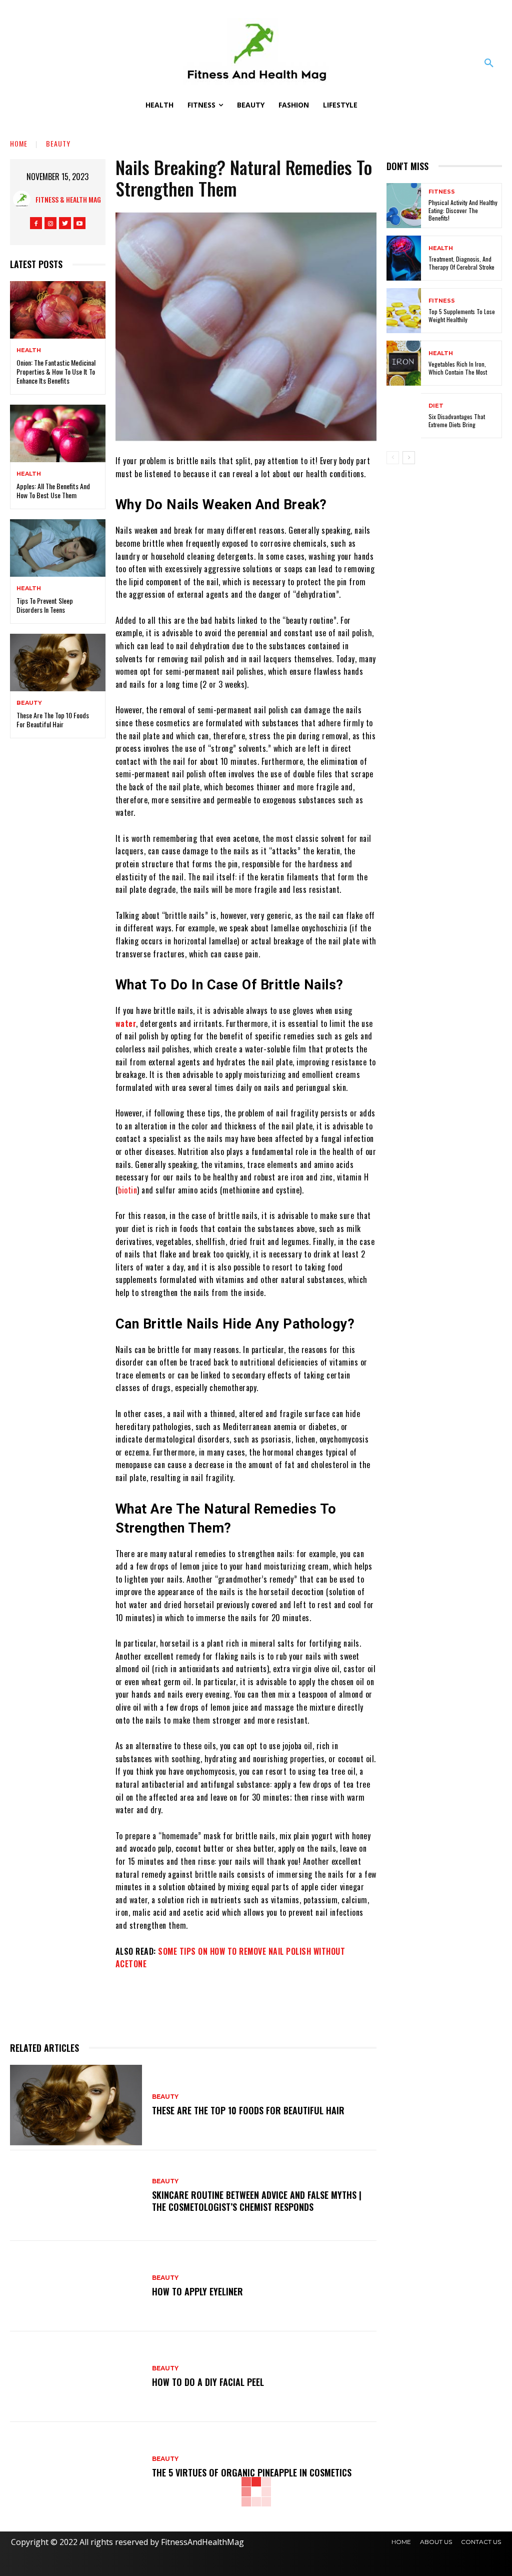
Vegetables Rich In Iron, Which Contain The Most (458, 368)
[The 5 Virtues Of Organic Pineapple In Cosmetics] (76, 2467)
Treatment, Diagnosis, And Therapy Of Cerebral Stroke (461, 263)
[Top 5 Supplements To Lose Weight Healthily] (404, 311)
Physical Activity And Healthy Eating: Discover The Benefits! (463, 210)
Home (19, 143)
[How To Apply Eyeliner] (76, 2286)
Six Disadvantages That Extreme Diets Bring (457, 420)
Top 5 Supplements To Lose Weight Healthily (462, 315)
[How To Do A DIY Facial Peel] (76, 2377)
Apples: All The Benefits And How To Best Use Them (53, 490)
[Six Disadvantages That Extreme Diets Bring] (404, 416)
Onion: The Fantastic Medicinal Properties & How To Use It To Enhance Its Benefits (56, 371)
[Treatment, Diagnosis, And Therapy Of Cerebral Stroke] (404, 258)
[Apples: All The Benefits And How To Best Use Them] (58, 433)
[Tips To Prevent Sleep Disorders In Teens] (58, 548)
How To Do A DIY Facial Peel (208, 2382)
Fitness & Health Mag (68, 199)
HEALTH (29, 350)
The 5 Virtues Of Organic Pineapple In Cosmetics (252, 2472)
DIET (436, 406)
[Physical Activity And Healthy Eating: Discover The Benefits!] (404, 206)
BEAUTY (58, 143)
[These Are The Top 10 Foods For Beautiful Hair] (58, 662)
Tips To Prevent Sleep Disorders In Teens (45, 605)
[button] (489, 64)
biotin (127, 1190)
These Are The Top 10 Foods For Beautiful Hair (53, 720)
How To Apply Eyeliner (197, 2291)
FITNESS (442, 192)
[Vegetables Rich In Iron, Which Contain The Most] (404, 363)
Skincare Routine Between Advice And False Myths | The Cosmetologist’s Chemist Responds (257, 2201)
